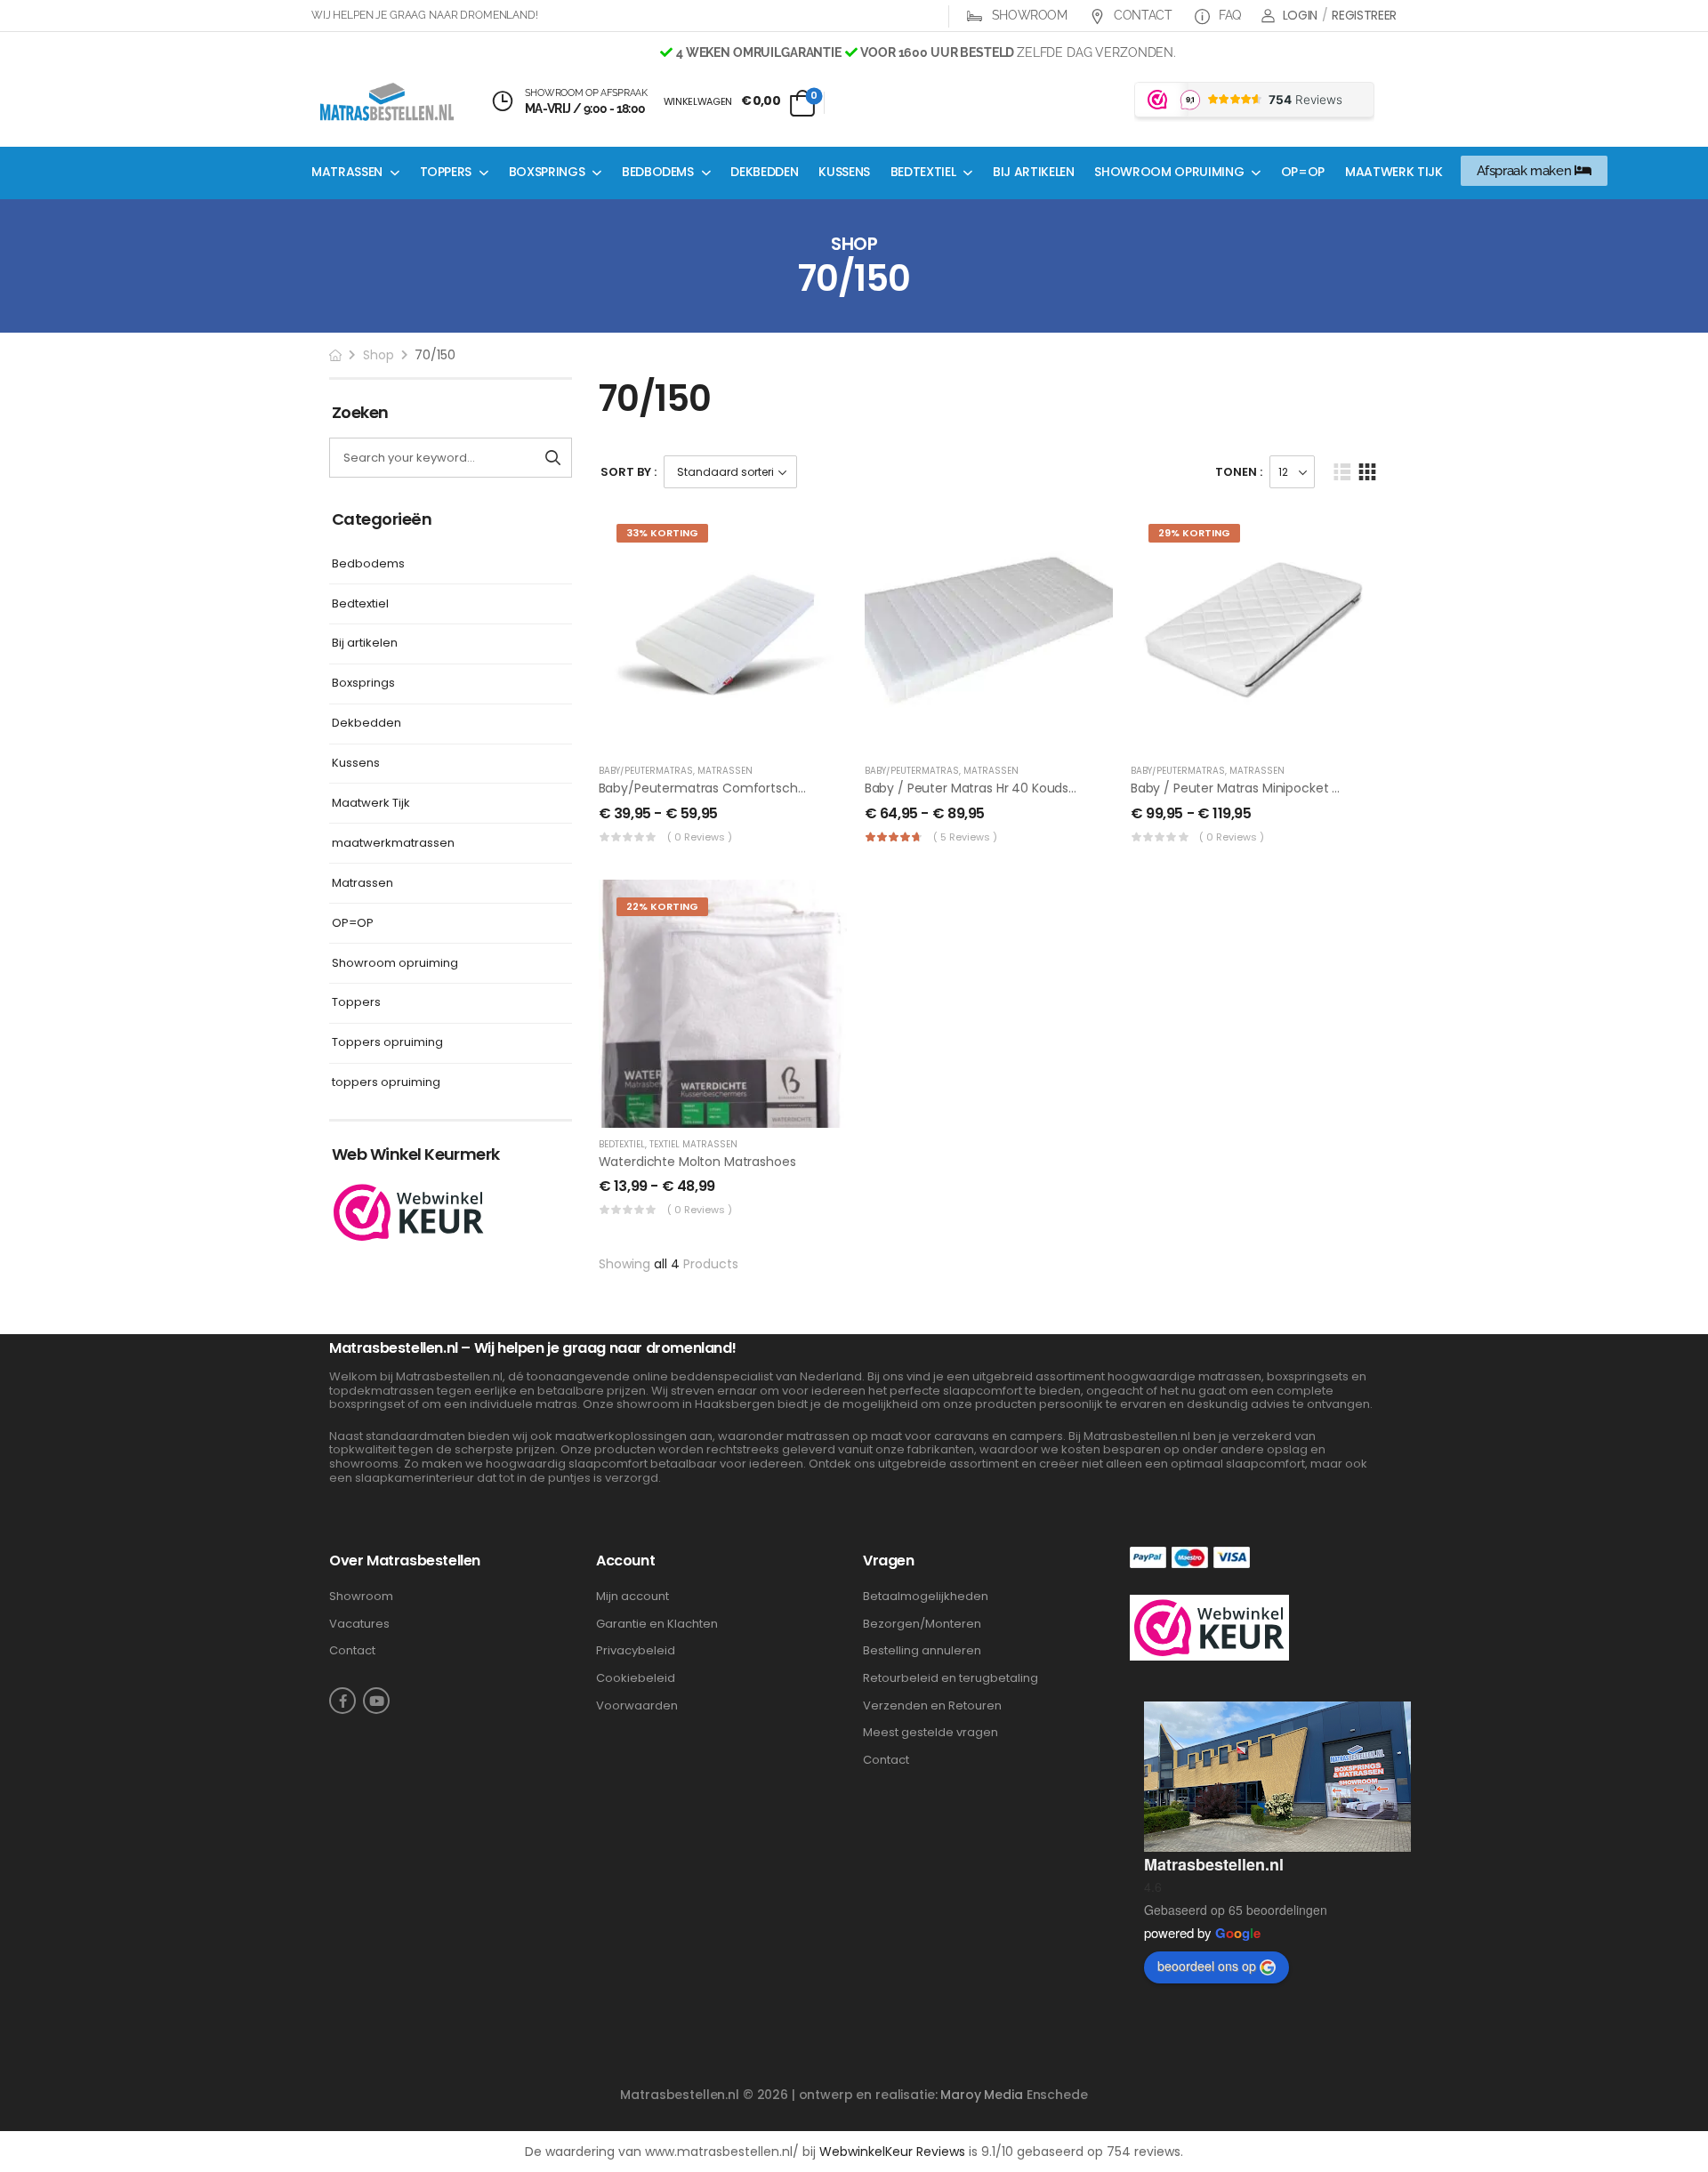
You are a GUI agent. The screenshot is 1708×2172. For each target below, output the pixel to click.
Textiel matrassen (693, 1144)
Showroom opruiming (1169, 172)
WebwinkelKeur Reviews (892, 2152)
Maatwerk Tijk (1394, 172)
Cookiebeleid (636, 1678)
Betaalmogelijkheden (926, 1597)
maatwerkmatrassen (393, 844)
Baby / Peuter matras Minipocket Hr (1237, 788)
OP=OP (1303, 172)
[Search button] (553, 458)
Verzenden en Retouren (932, 1706)
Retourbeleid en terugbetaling (951, 1678)
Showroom (1028, 15)
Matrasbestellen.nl (1214, 1864)
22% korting (662, 906)
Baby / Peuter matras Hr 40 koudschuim (987, 788)
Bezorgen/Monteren (922, 1624)
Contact (1141, 15)
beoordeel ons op (1207, 1966)
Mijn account (632, 1597)
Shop (379, 355)
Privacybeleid (636, 1651)
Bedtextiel (923, 172)
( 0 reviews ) (700, 837)
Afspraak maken (1526, 171)
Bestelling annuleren (922, 1651)
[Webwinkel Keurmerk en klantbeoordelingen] (409, 1211)
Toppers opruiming (387, 1043)
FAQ (1228, 15)
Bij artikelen (1033, 172)
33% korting (662, 533)
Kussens (844, 172)
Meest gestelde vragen (931, 1733)
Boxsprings (547, 172)
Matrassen (347, 172)
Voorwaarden (637, 1706)
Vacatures (359, 1624)
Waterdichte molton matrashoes (697, 1162)
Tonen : (1239, 472)
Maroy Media (981, 2095)
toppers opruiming (386, 1083)
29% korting (1194, 533)
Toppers (446, 172)
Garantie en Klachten (657, 1624)
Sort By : (628, 472)
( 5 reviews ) (965, 837)
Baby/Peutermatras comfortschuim (710, 788)
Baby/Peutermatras (646, 771)
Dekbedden (764, 172)
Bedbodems (658, 172)
